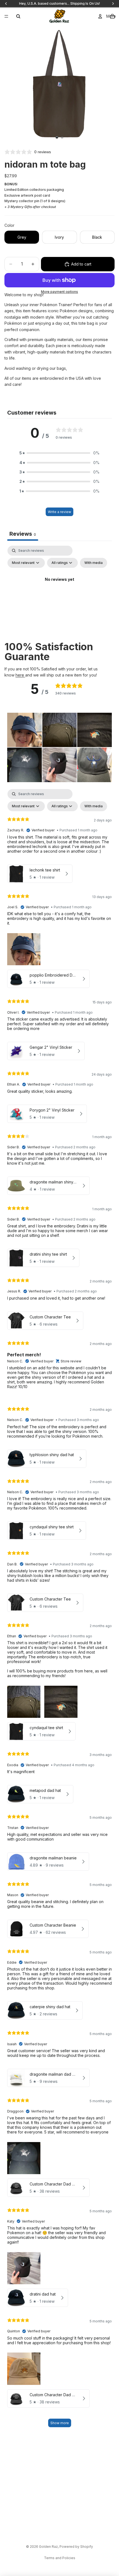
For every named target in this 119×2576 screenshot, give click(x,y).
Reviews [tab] (23, 534)
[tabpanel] (59, 592)
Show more (60, 2423)
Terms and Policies (60, 2558)
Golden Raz (48, 2547)
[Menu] (6, 16)
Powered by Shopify (76, 2547)
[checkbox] (94, 563)
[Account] (100, 16)
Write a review (59, 512)
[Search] (18, 16)
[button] (59, 453)
